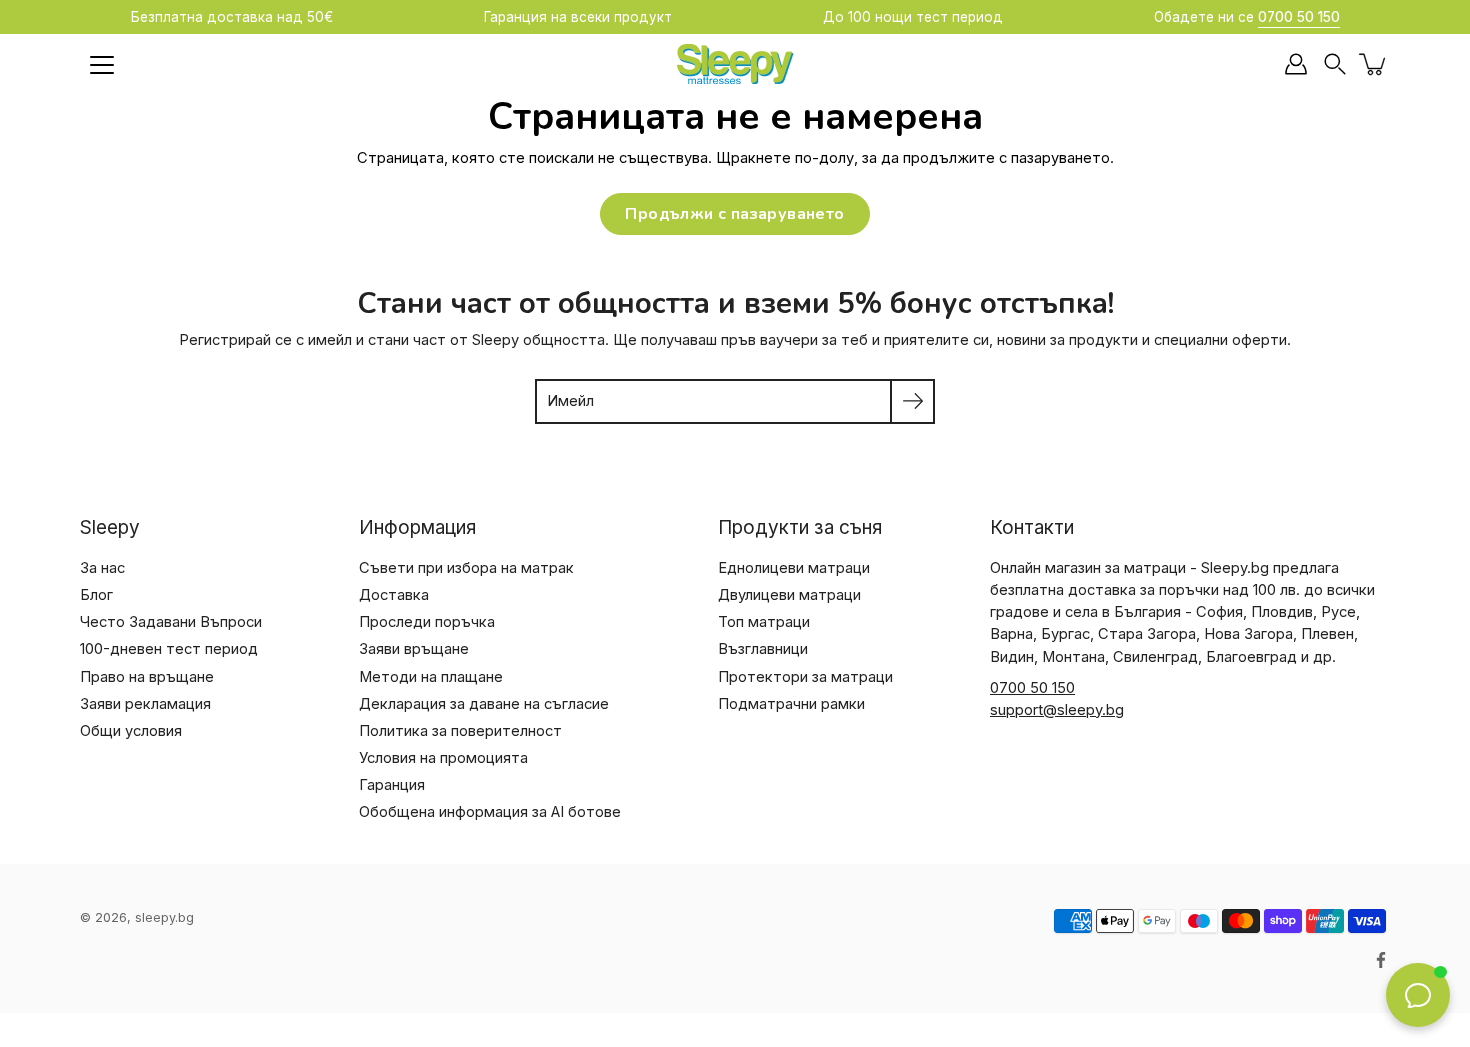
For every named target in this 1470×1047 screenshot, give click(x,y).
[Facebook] (1381, 960)
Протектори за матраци (805, 677)
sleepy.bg (164, 917)
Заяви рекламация (145, 704)
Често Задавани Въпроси (171, 622)
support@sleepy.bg (1057, 710)
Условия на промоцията (443, 758)
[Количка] (1374, 64)
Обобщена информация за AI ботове (490, 812)
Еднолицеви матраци (794, 568)
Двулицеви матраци (789, 595)
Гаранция (392, 785)
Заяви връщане (414, 649)
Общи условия (131, 731)
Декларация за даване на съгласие (484, 704)
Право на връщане (147, 677)
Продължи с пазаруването (734, 214)
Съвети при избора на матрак (466, 568)
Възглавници (763, 649)
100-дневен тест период (169, 649)
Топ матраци (764, 622)
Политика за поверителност (460, 731)
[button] (1335, 64)
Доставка (394, 595)
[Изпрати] (912, 401)
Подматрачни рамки (791, 704)
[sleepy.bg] (735, 64)
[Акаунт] (1296, 64)
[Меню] (102, 65)
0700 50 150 (1032, 688)
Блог (96, 595)
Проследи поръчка (427, 622)
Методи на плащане (431, 677)
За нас (102, 568)
